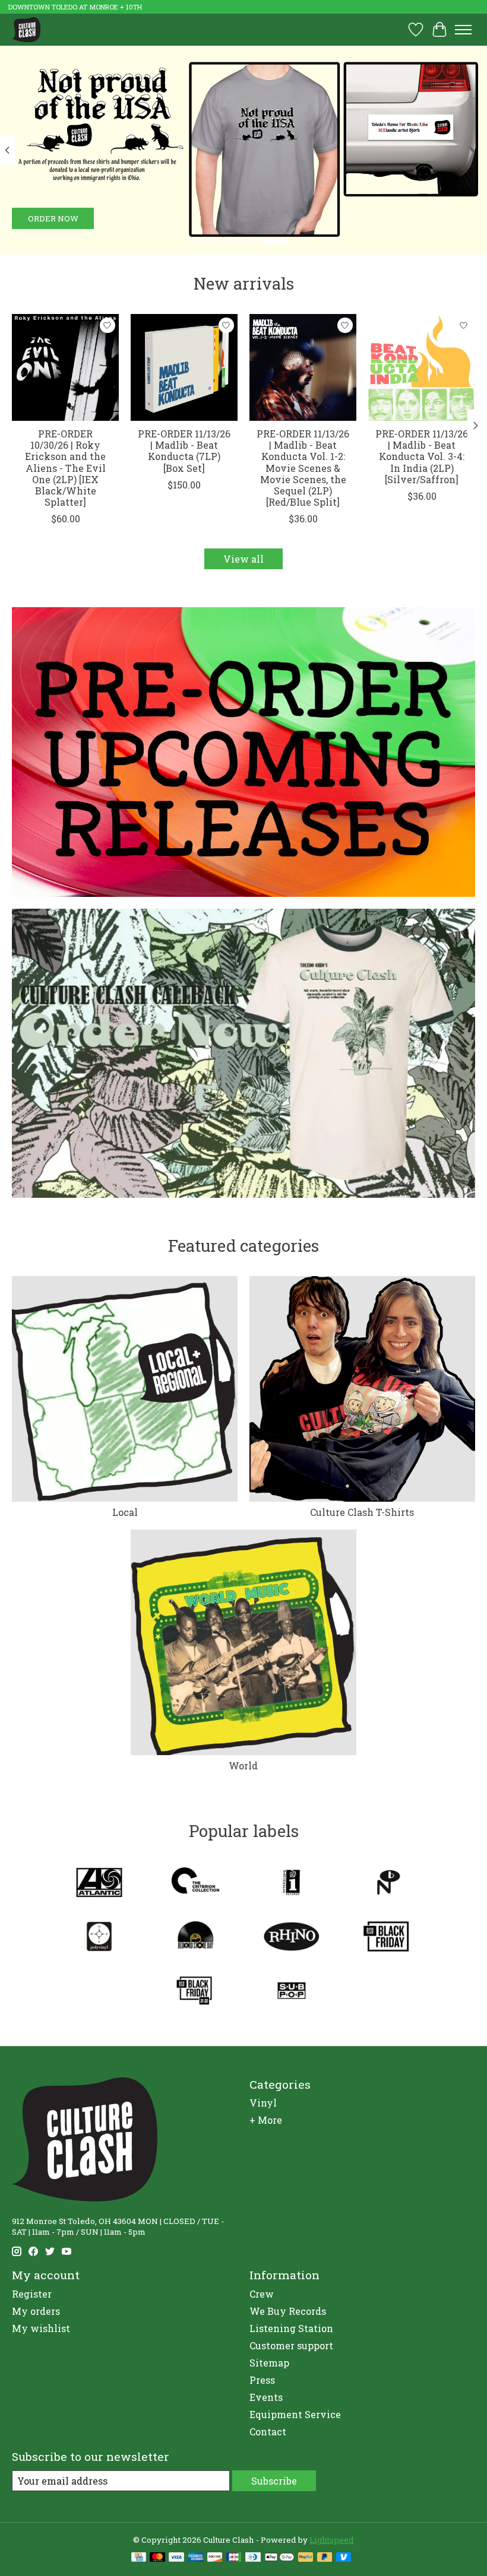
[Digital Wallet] (279, 2558)
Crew (262, 2294)
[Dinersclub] (253, 2558)
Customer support (291, 2345)
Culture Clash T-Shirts (362, 1512)
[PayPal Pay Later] (325, 2558)
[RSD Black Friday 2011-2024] (195, 1992)
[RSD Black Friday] (388, 1938)
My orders (36, 2311)
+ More (266, 2120)
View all (243, 559)
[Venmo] (344, 2558)
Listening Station (291, 2328)
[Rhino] (292, 1938)
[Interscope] (292, 1884)
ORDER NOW (53, 218)
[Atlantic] (99, 1884)
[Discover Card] (215, 2558)
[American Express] (196, 2558)
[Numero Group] (388, 1884)
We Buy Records (288, 2311)
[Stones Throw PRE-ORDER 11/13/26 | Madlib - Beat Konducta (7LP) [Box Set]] (184, 367)
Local (125, 1512)
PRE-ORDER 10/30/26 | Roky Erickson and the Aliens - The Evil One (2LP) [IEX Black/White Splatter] (65, 468)
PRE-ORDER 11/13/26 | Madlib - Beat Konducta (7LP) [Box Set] (184, 451)
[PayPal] (306, 2558)
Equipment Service (295, 2414)
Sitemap (269, 2363)
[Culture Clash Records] (26, 29)
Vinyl (263, 2103)
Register (32, 2294)
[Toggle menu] (463, 30)
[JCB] (234, 2558)
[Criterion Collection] (195, 1884)
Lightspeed (332, 2540)
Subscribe (274, 2481)
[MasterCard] (157, 2558)
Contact (268, 2431)
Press (262, 2380)
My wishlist (41, 2328)
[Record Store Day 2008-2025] (195, 1938)
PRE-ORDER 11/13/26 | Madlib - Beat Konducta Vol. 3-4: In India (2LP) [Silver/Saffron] (422, 456)
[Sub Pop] (292, 1992)
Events (266, 2397)
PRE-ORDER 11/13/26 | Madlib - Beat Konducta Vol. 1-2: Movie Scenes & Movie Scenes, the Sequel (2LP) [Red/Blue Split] (303, 468)
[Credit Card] (139, 2558)
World (243, 1766)
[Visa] (176, 2558)
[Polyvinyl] (99, 1938)
